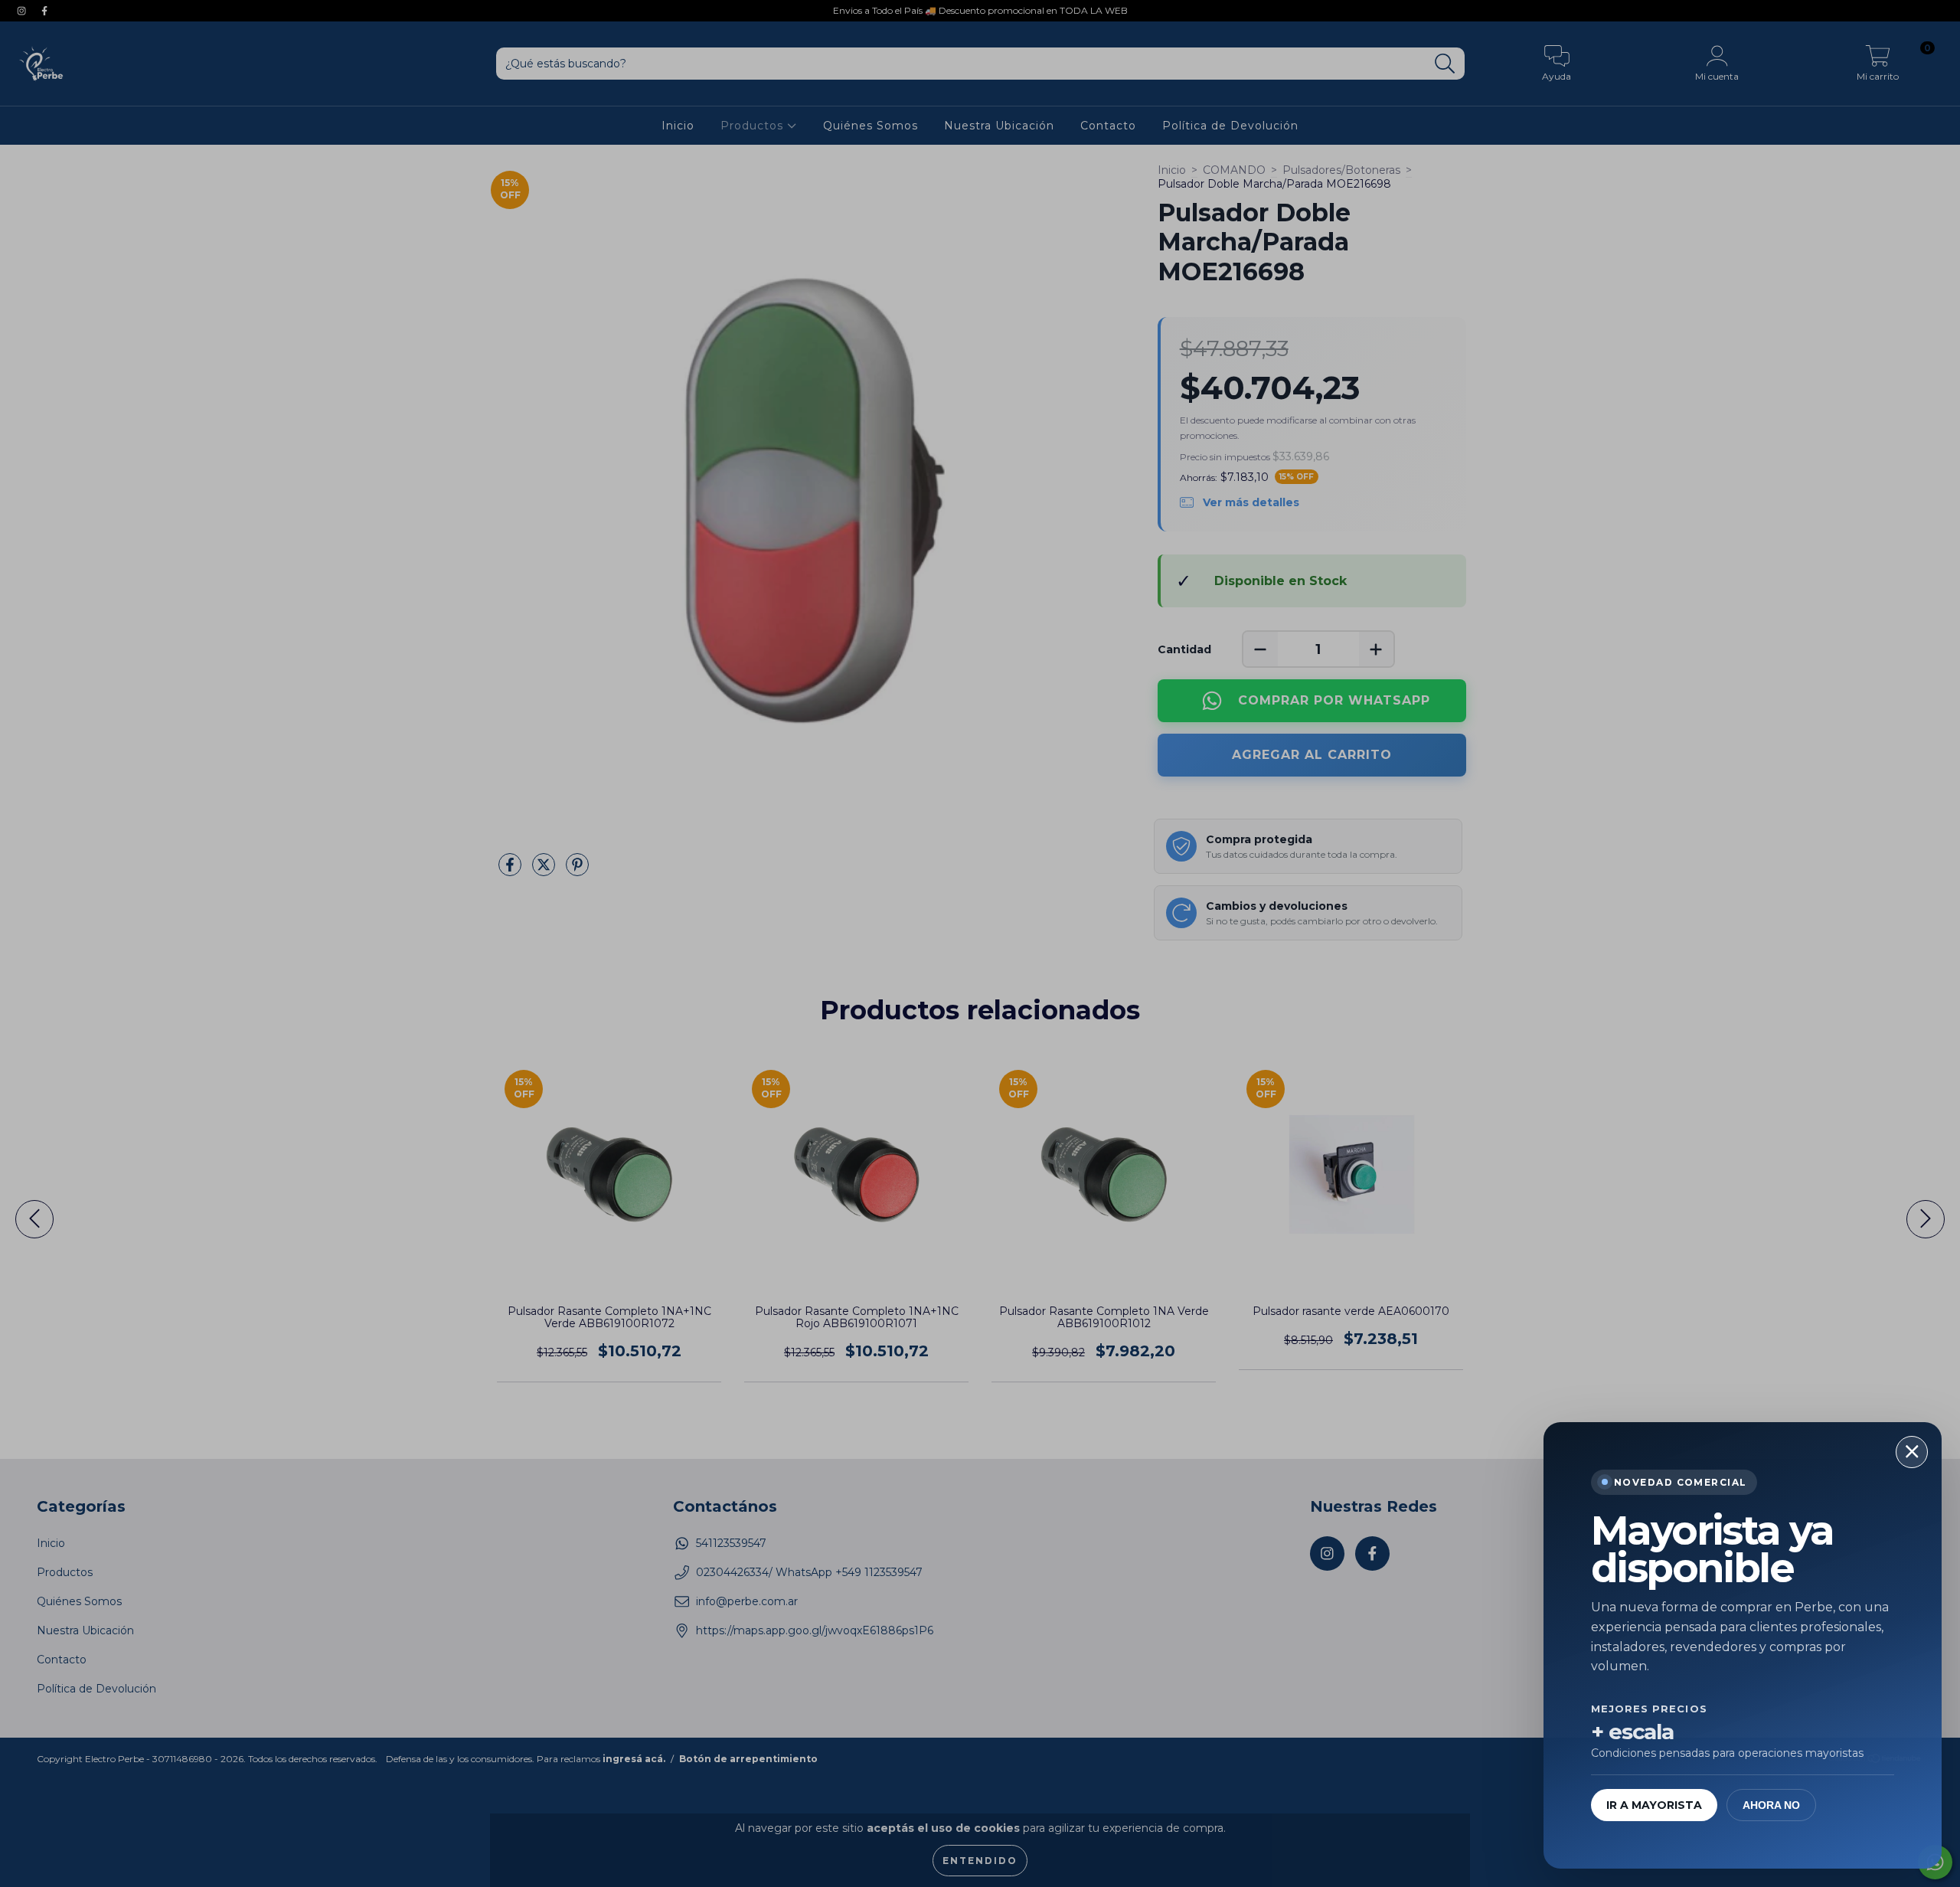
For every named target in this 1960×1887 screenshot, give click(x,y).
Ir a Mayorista (1654, 1805)
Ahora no (1771, 1805)
